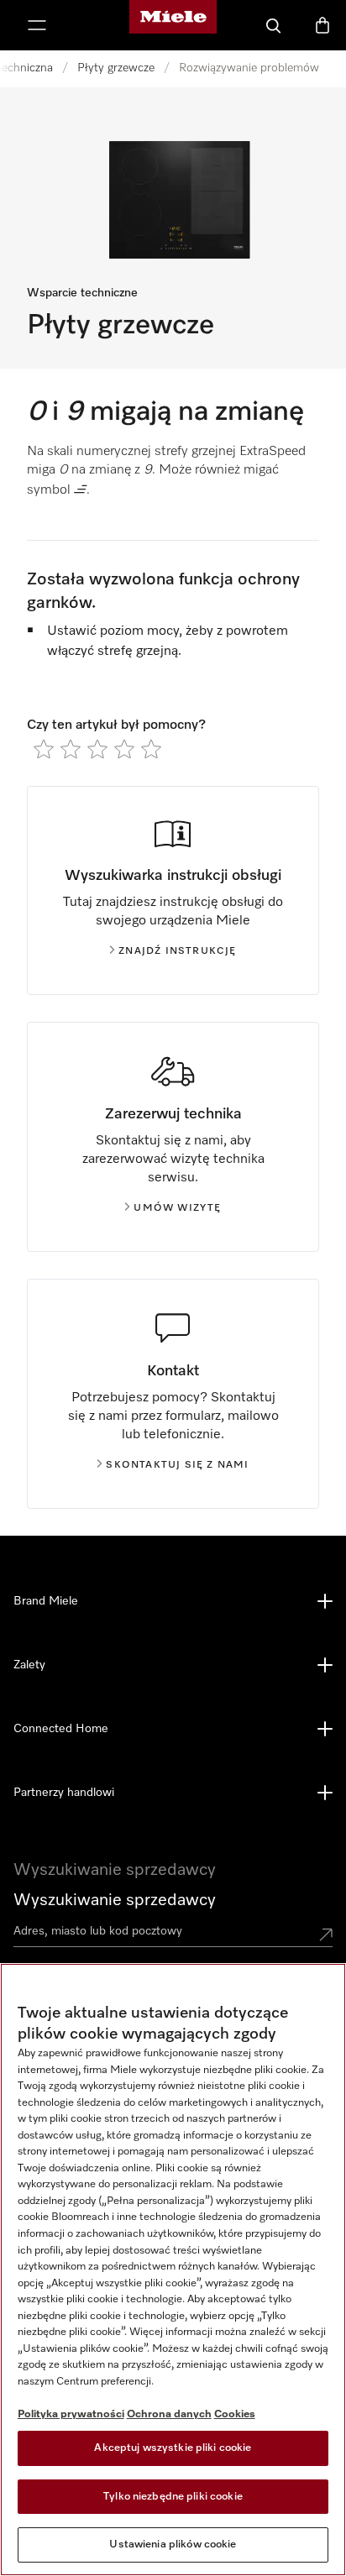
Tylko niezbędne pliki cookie (173, 2497)
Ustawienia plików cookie (173, 2545)
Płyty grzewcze (116, 68)
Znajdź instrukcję (177, 951)
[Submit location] (326, 1935)
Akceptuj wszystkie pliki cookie (173, 2448)
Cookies (235, 2414)
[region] (173, 2270)
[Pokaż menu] (37, 25)
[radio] (44, 749)
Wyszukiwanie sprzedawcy (115, 1900)
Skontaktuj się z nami (177, 1465)
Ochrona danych (169, 2414)
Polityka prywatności (71, 2414)
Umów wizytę (177, 1208)
